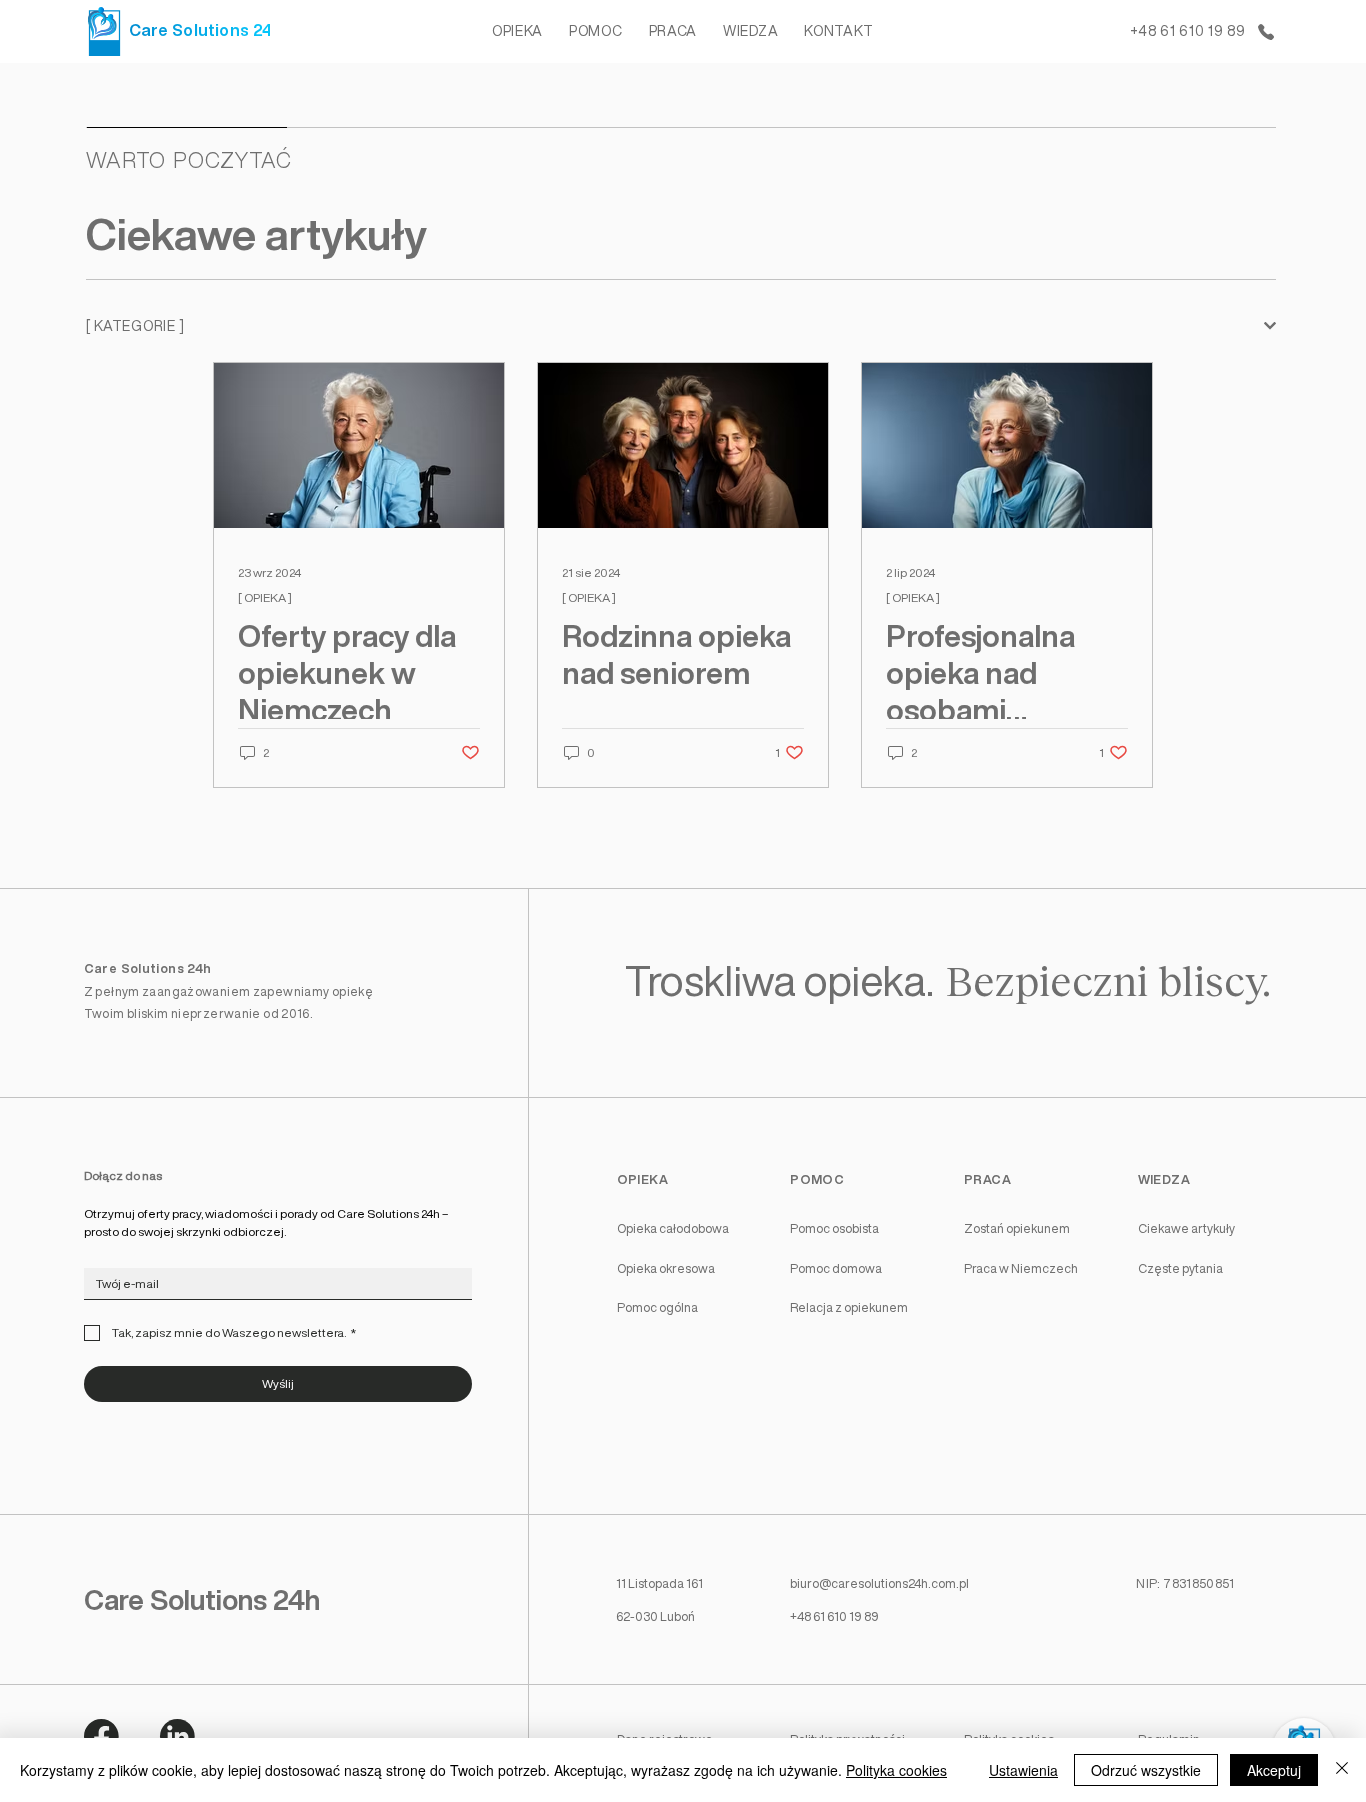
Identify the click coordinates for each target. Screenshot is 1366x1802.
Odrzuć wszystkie (1146, 1770)
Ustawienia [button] (1023, 1770)
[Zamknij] (1342, 1770)
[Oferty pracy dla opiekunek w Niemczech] (359, 445)
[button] (517, 31)
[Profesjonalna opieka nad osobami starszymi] (1007, 445)
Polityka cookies (896, 1770)
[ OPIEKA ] (265, 597)
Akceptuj (1274, 1770)
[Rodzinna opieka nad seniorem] (683, 445)
